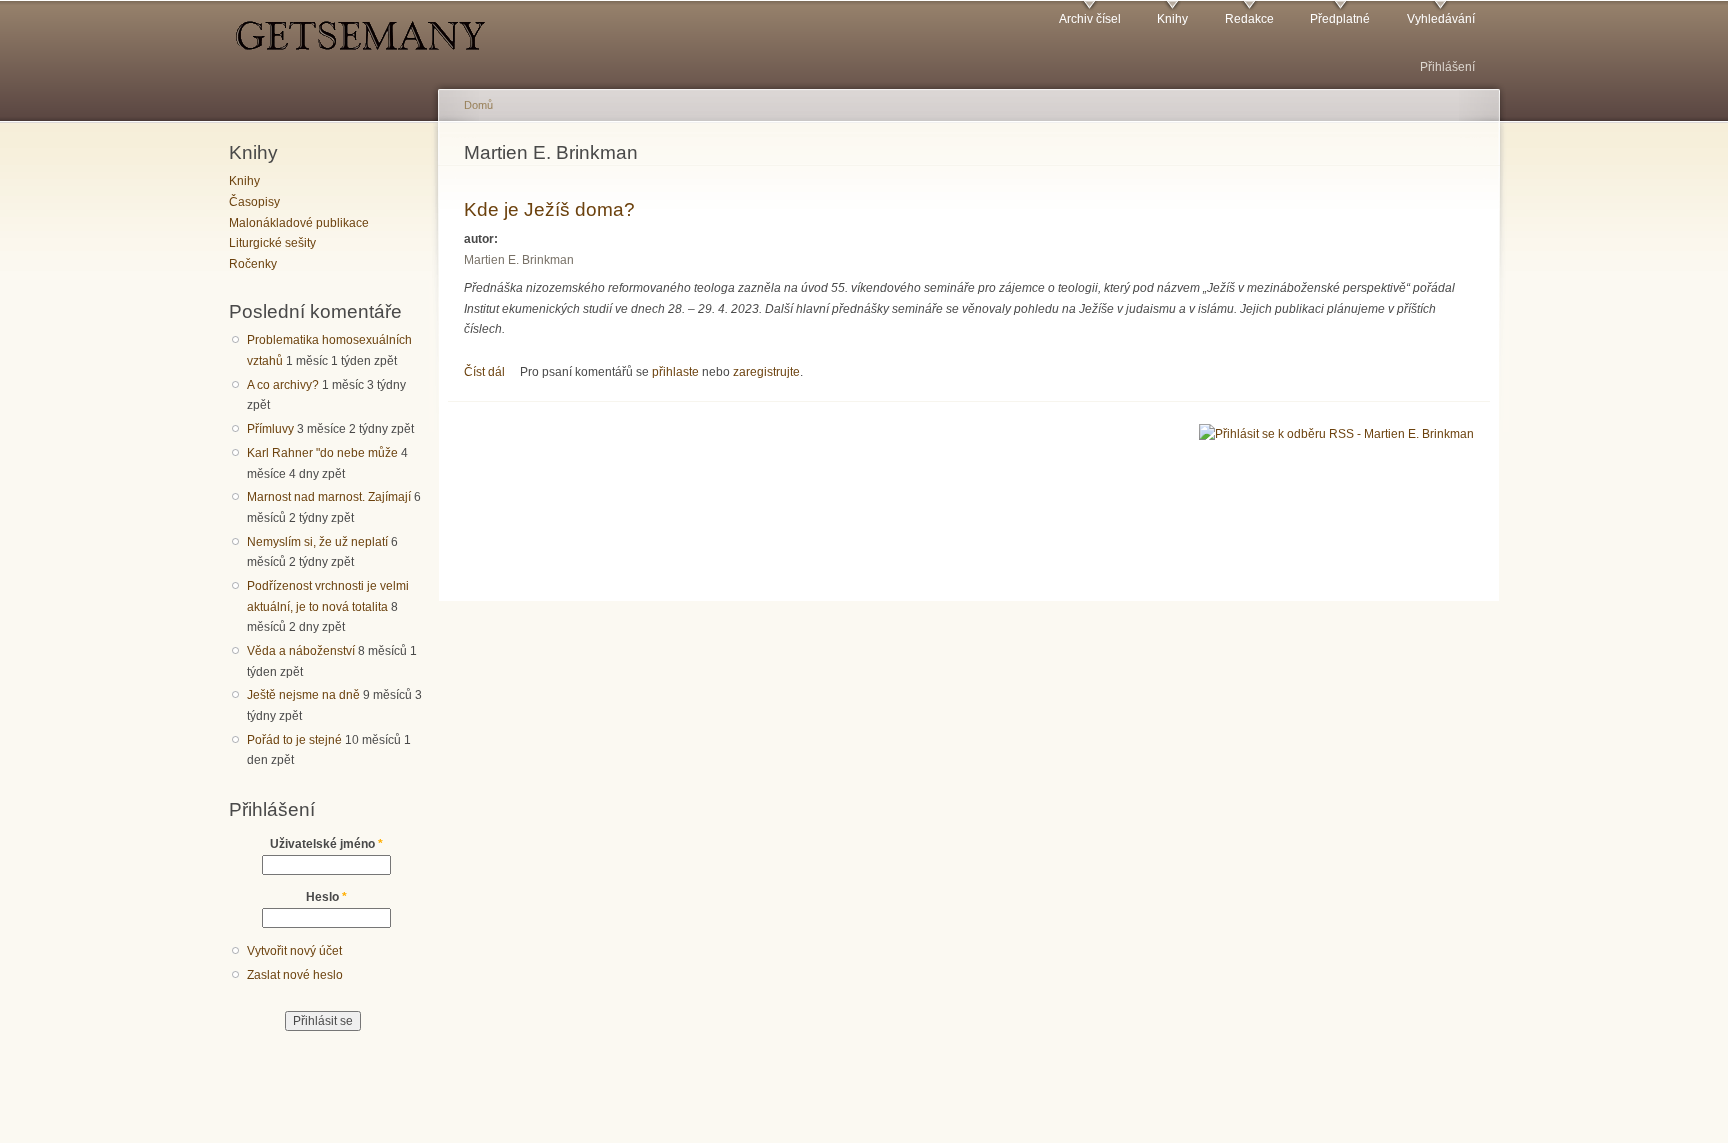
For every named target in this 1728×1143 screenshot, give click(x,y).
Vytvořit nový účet (294, 951)
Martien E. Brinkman (519, 260)
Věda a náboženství (301, 651)
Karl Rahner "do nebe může (322, 453)
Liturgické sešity (272, 243)
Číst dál (484, 372)
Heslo (326, 897)
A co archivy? (283, 385)
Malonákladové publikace (299, 223)
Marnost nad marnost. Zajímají (329, 497)
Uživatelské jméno (326, 844)
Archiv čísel (1090, 19)
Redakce (1249, 19)
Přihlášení (1447, 67)
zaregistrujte (766, 372)
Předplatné (1340, 19)
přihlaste (675, 372)
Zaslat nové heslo (295, 975)
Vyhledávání (1441, 19)
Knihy (1172, 19)
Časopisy (254, 202)
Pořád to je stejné (294, 740)
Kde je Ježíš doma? (549, 209)
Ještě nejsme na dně (303, 695)
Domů (478, 105)
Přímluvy (270, 429)
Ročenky (253, 264)
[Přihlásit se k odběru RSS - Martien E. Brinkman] (1336, 432)
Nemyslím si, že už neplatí (317, 542)
